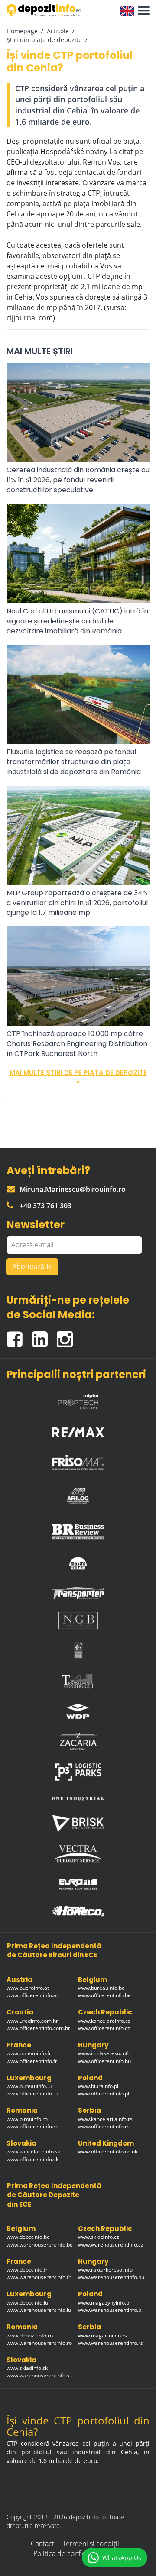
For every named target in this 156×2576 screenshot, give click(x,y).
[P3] (78, 1772)
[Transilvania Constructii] (78, 1681)
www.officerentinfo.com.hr (38, 2028)
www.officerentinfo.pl (104, 2093)
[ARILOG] (78, 1494)
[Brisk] (78, 1823)
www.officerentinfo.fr (32, 2061)
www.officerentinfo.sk (32, 2159)
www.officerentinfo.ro (32, 2126)
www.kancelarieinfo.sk (33, 2152)
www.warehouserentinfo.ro (39, 2343)
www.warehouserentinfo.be (40, 2245)
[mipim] (78, 1399)
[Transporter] (78, 1593)
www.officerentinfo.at (32, 1995)
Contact (42, 2544)
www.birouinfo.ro (27, 2119)
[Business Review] (78, 1529)
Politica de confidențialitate (75, 2553)
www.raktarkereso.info (105, 2270)
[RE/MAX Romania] (78, 1430)
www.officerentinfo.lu (32, 2093)
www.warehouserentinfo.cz (111, 2245)
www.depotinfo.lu (27, 2303)
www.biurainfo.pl (98, 2086)
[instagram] (67, 1335)
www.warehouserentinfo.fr (39, 2277)
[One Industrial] (78, 1798)
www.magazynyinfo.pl (104, 2303)
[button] (142, 11)
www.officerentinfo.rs (104, 2126)
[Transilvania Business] (78, 1651)
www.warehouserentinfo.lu (39, 2310)
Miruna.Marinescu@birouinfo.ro (73, 1189)
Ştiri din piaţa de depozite (44, 40)
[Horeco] (78, 1911)
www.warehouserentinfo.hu (111, 2277)
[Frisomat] (78, 1460)
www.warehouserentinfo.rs (110, 2343)
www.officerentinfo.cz (104, 2028)
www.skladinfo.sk (27, 2368)
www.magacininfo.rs (102, 2336)
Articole (58, 31)
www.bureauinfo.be (101, 1988)
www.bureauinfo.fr (29, 2053)
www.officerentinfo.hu (104, 2061)
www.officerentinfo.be (104, 1995)
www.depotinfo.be (28, 2237)
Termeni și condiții (91, 2544)
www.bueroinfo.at (28, 1988)
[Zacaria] (78, 1742)
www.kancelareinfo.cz (104, 2021)
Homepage (22, 31)
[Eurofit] (78, 1884)
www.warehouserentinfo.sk (39, 2375)
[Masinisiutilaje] (78, 1563)
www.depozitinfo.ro (30, 2336)
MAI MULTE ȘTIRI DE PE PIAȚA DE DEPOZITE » (78, 1077)
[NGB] (78, 1620)
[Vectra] (78, 1854)
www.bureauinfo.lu (29, 2086)
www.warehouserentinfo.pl (110, 2310)
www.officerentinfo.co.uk (108, 2152)
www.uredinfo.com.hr (32, 2021)
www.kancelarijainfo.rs (105, 2119)
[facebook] (19, 1335)
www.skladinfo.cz (99, 2237)
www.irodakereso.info (104, 2053)
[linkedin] (44, 1335)
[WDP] (78, 1711)
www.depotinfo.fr (27, 2270)
